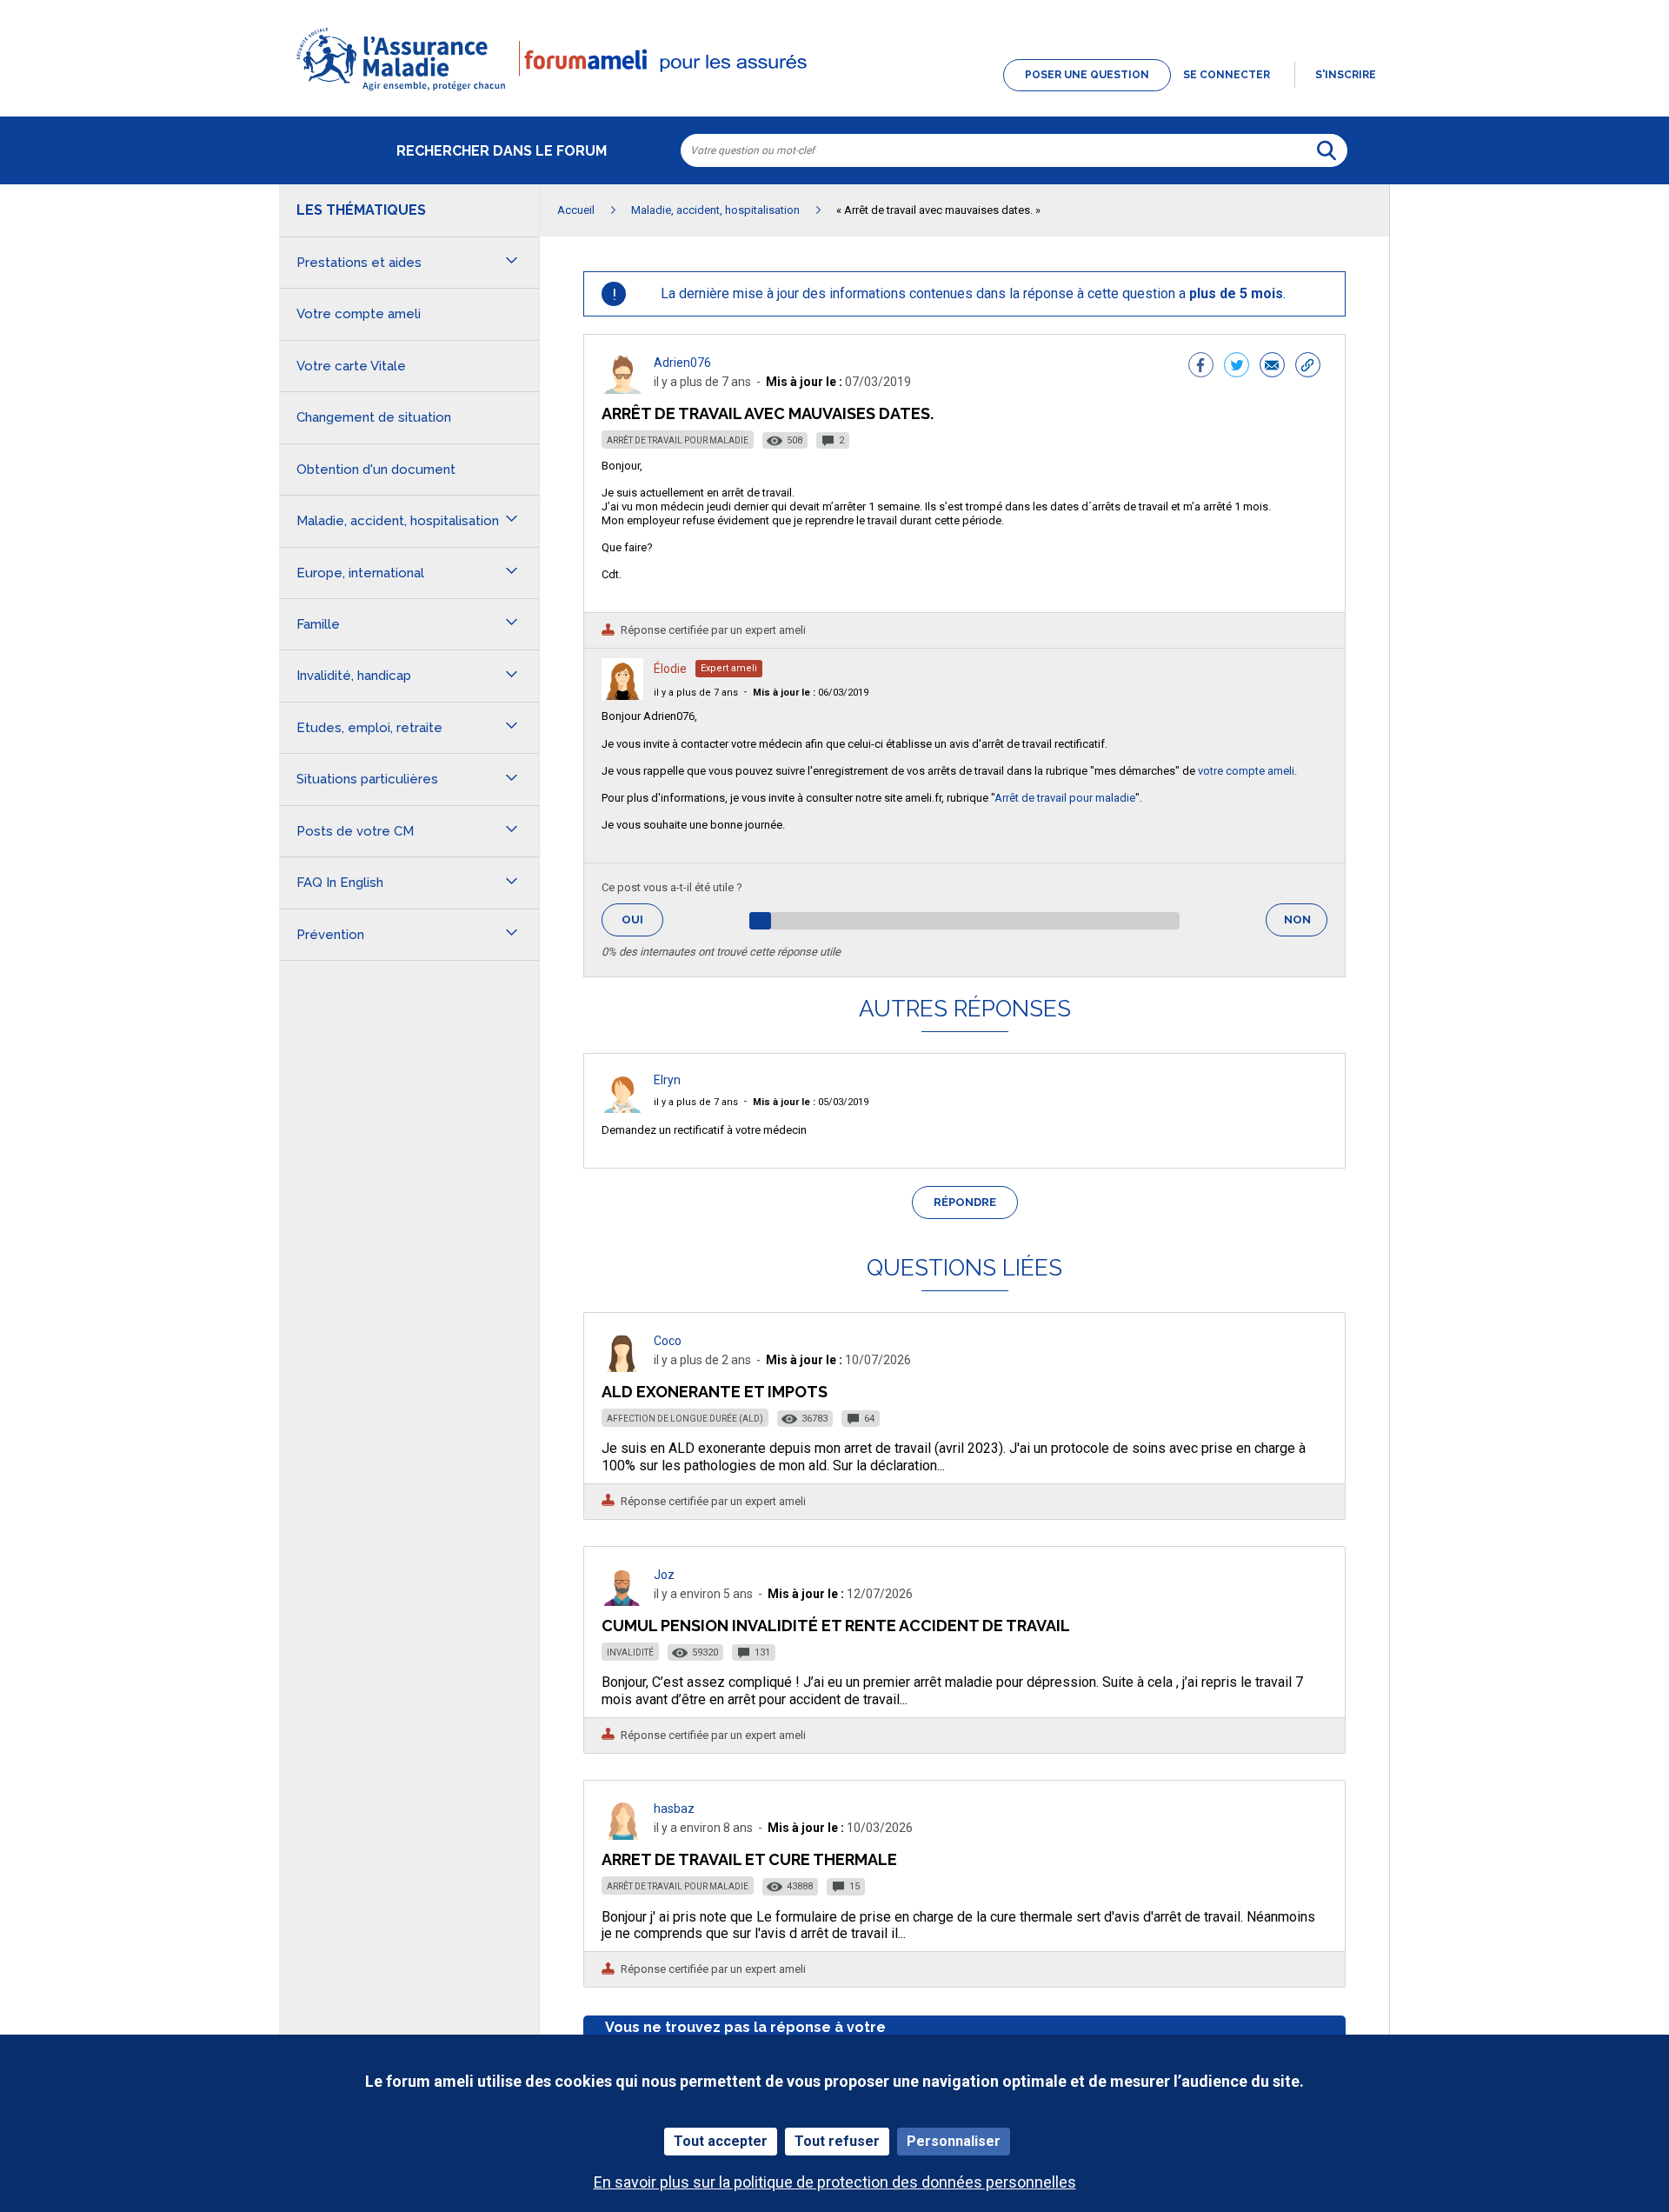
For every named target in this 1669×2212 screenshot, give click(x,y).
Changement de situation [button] (374, 417)
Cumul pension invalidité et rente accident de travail (836, 1626)
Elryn (667, 1080)
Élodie (670, 669)
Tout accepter (721, 2141)
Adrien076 (682, 363)
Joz (664, 1575)
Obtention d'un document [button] (376, 470)
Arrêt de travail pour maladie (678, 440)
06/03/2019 (811, 693)
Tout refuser (837, 2141)
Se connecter (1227, 75)
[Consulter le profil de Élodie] (622, 695)
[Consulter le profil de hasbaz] (622, 1835)
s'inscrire (1346, 75)
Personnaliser (954, 2141)
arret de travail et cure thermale (749, 1859)
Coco (668, 1341)
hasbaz (674, 1809)
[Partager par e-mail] (1272, 367)
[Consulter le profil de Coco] (622, 1367)
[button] (834, 92)
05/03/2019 (811, 1102)
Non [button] (1306, 925)
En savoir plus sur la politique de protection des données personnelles (835, 2182)
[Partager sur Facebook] (1201, 367)
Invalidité (630, 1652)
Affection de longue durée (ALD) (685, 1419)
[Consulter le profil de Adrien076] (622, 389)
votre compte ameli (1246, 771)
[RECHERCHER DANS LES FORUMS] (1327, 150)
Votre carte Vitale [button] (351, 366)
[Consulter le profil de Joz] (622, 1601)
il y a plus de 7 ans (696, 693)
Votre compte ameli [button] (359, 314)
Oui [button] (642, 919)
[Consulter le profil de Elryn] (622, 1108)
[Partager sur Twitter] (1237, 367)
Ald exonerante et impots (715, 1392)
